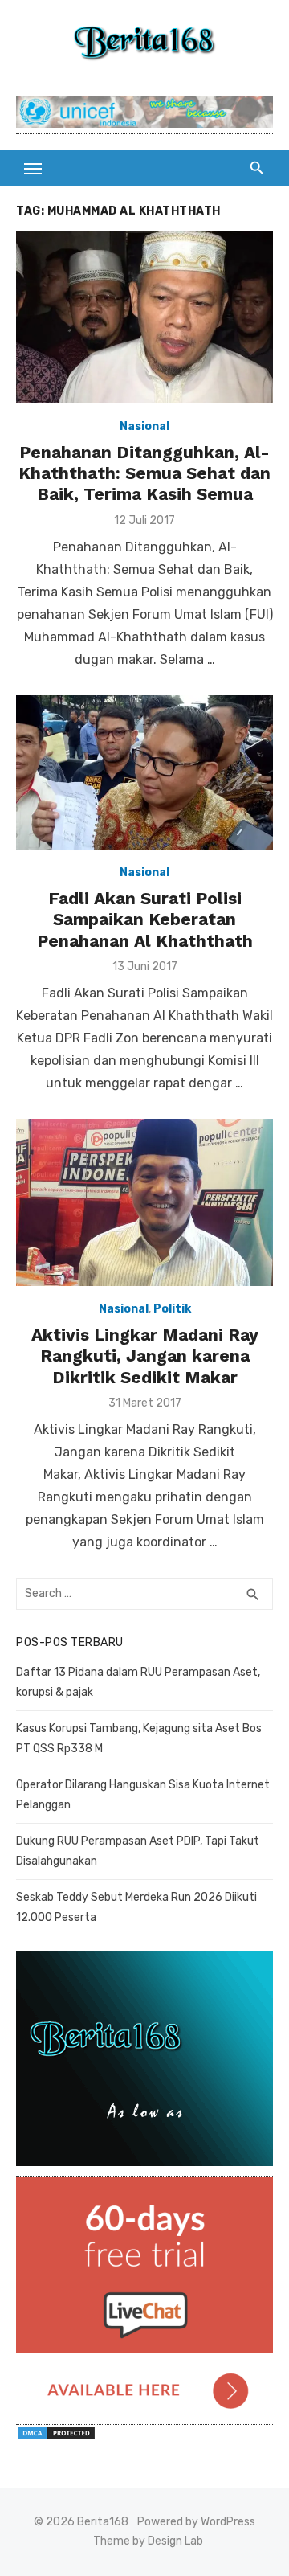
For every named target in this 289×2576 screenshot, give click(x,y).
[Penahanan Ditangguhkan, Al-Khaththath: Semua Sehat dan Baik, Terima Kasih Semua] (144, 317)
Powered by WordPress (196, 2522)
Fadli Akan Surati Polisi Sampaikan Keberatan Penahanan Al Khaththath (145, 919)
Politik (172, 1309)
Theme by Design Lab (148, 2541)
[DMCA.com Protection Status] (56, 2439)
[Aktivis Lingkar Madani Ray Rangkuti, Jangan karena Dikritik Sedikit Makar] (144, 1202)
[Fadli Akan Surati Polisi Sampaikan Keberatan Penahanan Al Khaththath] (144, 772)
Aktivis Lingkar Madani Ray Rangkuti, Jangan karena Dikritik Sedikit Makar (145, 1356)
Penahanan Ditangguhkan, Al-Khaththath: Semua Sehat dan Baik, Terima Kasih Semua (144, 473)
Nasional (144, 426)
